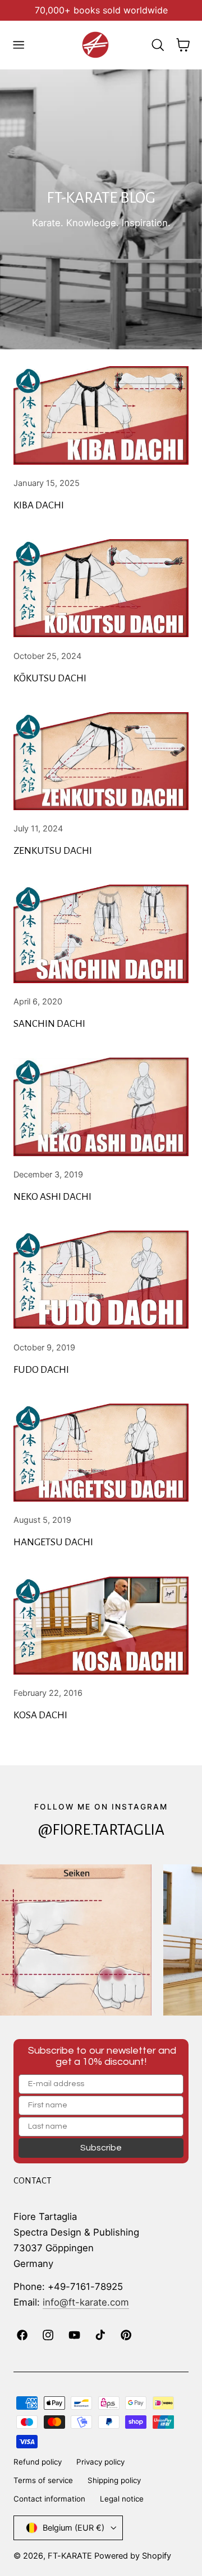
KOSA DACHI (40, 1715)
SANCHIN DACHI (49, 1024)
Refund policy (38, 2462)
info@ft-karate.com (86, 2302)
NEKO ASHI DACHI (52, 1197)
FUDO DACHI (41, 1370)
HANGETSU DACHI (53, 1542)
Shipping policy (114, 2480)
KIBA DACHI (39, 505)
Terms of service (43, 2480)
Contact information (49, 2499)
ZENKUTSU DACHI (53, 851)
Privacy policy (100, 2462)
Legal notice (122, 2499)
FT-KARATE (70, 2556)
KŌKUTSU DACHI (50, 678)
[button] (19, 45)
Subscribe (101, 2148)
